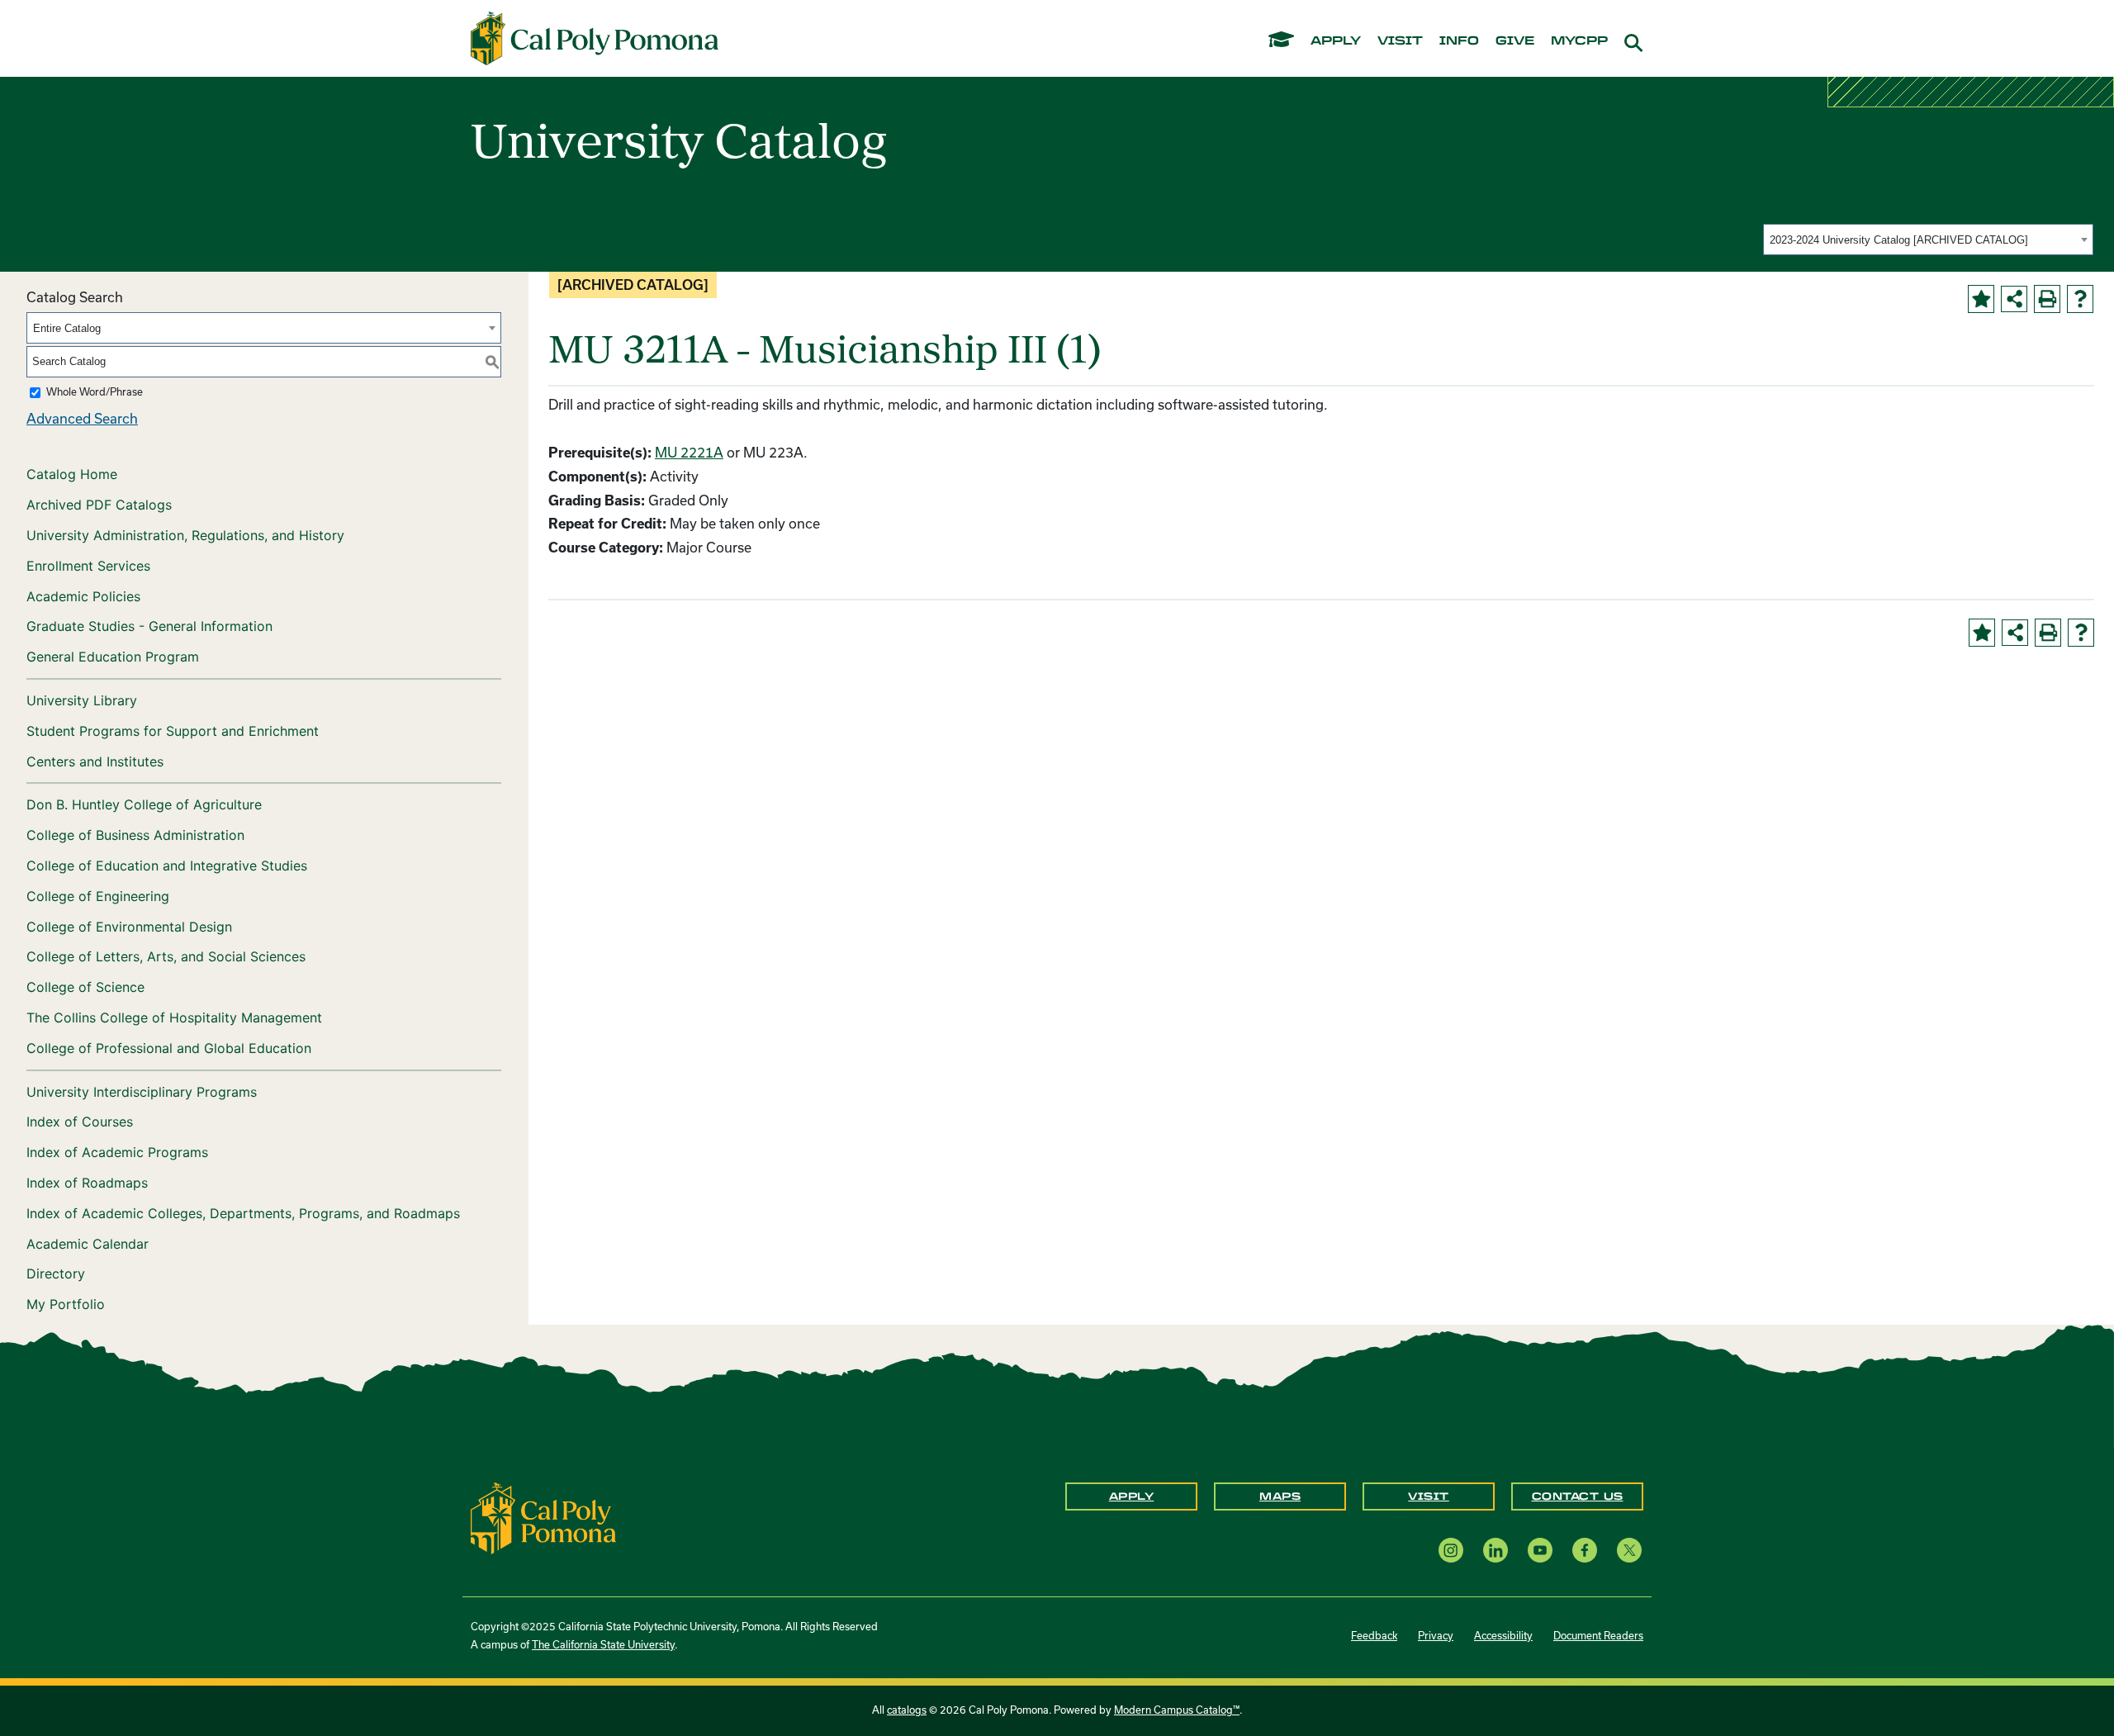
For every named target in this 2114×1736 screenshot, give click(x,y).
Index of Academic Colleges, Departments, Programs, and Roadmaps (243, 1213)
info (1459, 41)
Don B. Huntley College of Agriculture (144, 804)
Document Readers (1598, 1636)
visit (1400, 41)
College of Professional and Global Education (169, 1048)
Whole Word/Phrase (95, 392)
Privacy (1436, 1636)
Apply (1132, 1496)
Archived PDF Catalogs (99, 505)
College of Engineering (98, 896)
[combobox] (1928, 240)
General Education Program (113, 657)
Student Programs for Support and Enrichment (173, 731)
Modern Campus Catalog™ (1177, 1710)
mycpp (1579, 41)
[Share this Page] (2014, 299)
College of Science (85, 987)
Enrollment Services (88, 566)
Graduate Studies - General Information (149, 626)
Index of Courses (80, 1122)
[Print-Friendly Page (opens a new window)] (2047, 299)
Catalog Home (72, 474)
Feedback (1374, 1636)
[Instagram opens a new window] (1451, 1550)
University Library (82, 700)
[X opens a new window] (1629, 1550)
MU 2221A (689, 453)
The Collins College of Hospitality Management (174, 1017)
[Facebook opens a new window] (1585, 1550)
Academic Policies (83, 596)
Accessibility (1503, 1636)
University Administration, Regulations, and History (185, 535)
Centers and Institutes (95, 761)
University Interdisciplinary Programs (142, 1092)
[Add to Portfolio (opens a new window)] (1981, 299)
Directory (56, 1274)
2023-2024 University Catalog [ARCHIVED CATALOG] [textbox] (1899, 240)
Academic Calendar (88, 1244)
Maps (1280, 1496)
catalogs (907, 1710)
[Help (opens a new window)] (2080, 299)
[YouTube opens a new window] (1540, 1550)
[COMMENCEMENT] (1281, 38)
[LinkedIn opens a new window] (1495, 1550)
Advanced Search (82, 419)
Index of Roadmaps (87, 1183)
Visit (1429, 1496)
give (1515, 41)
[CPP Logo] (543, 1517)
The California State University (603, 1645)
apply (1336, 41)
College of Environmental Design (129, 927)
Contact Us (1578, 1496)
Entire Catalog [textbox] (67, 328)
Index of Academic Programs (117, 1152)
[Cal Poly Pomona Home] (595, 39)
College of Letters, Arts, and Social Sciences (166, 956)
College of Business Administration (135, 835)
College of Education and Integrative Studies (167, 866)
